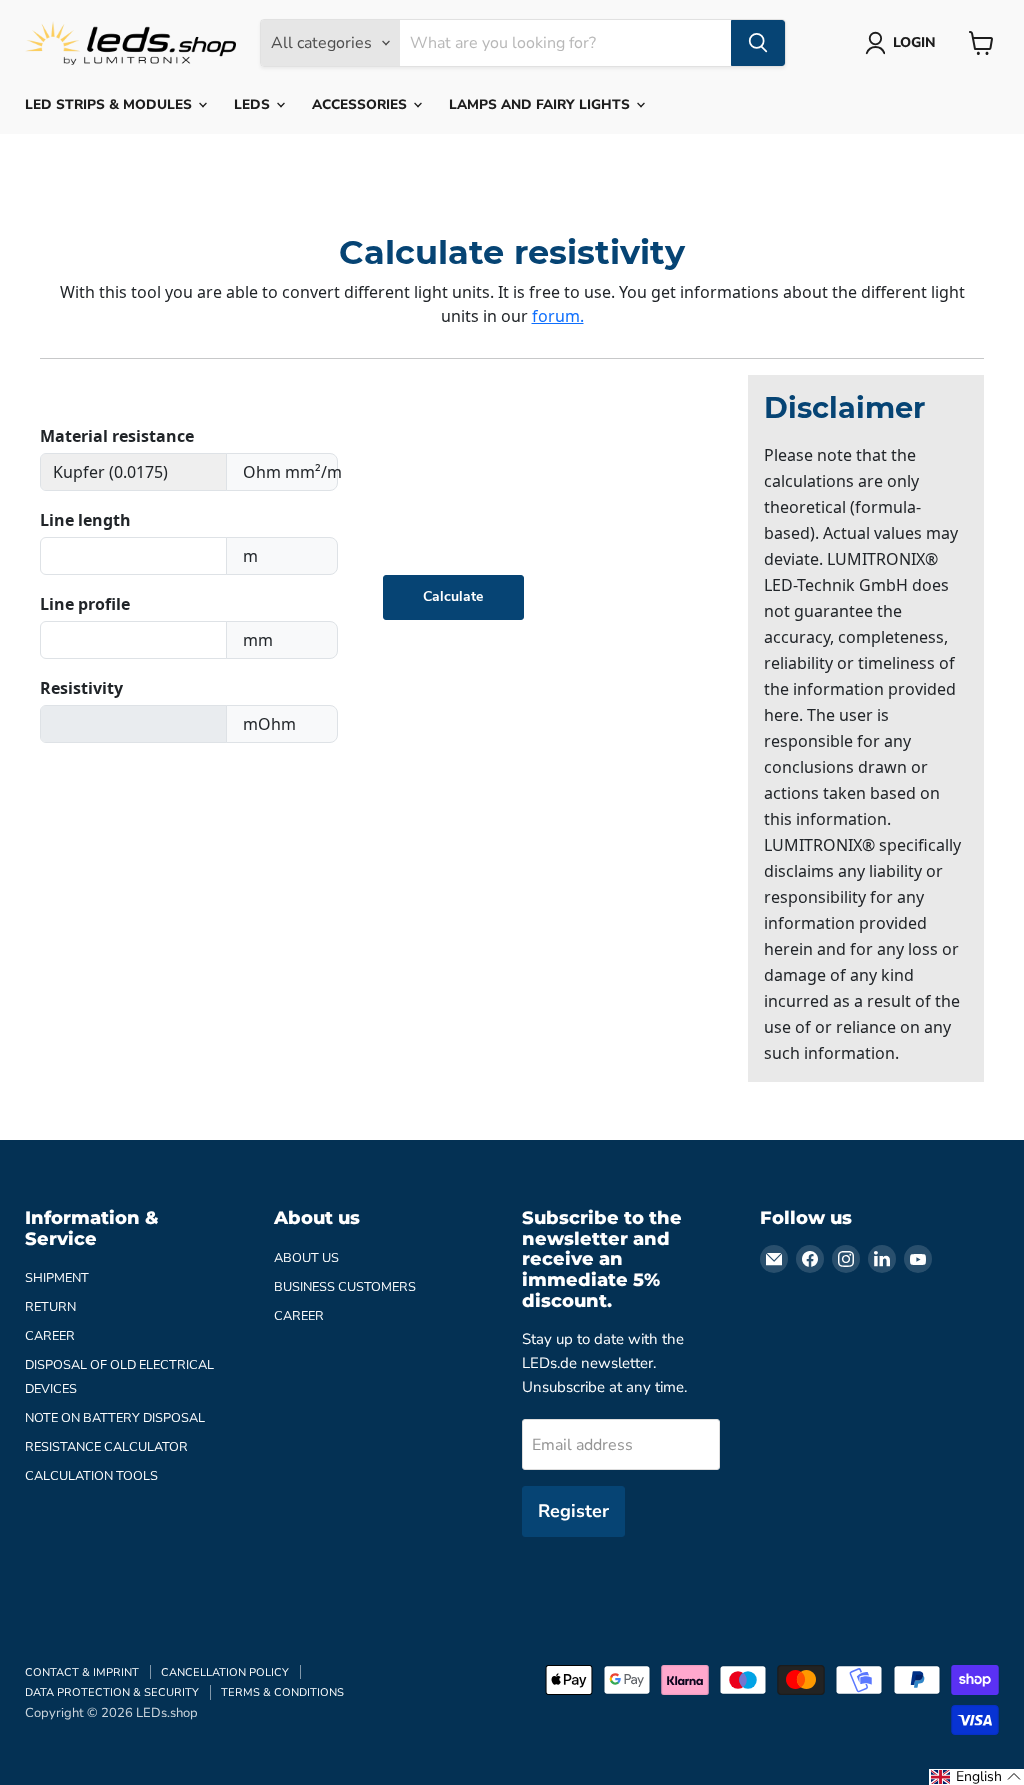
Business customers (345, 1287)
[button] (976, 1777)
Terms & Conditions (282, 1692)
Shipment (57, 1278)
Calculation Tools (91, 1476)
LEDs (254, 104)
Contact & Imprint (82, 1672)
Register (573, 1511)
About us (306, 1258)
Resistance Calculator (106, 1447)
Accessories (361, 104)
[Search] (758, 43)
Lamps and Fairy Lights (541, 104)
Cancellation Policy (225, 1672)
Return (50, 1307)
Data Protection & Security (112, 1692)
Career (50, 1336)
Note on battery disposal (115, 1418)
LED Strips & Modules (110, 104)
